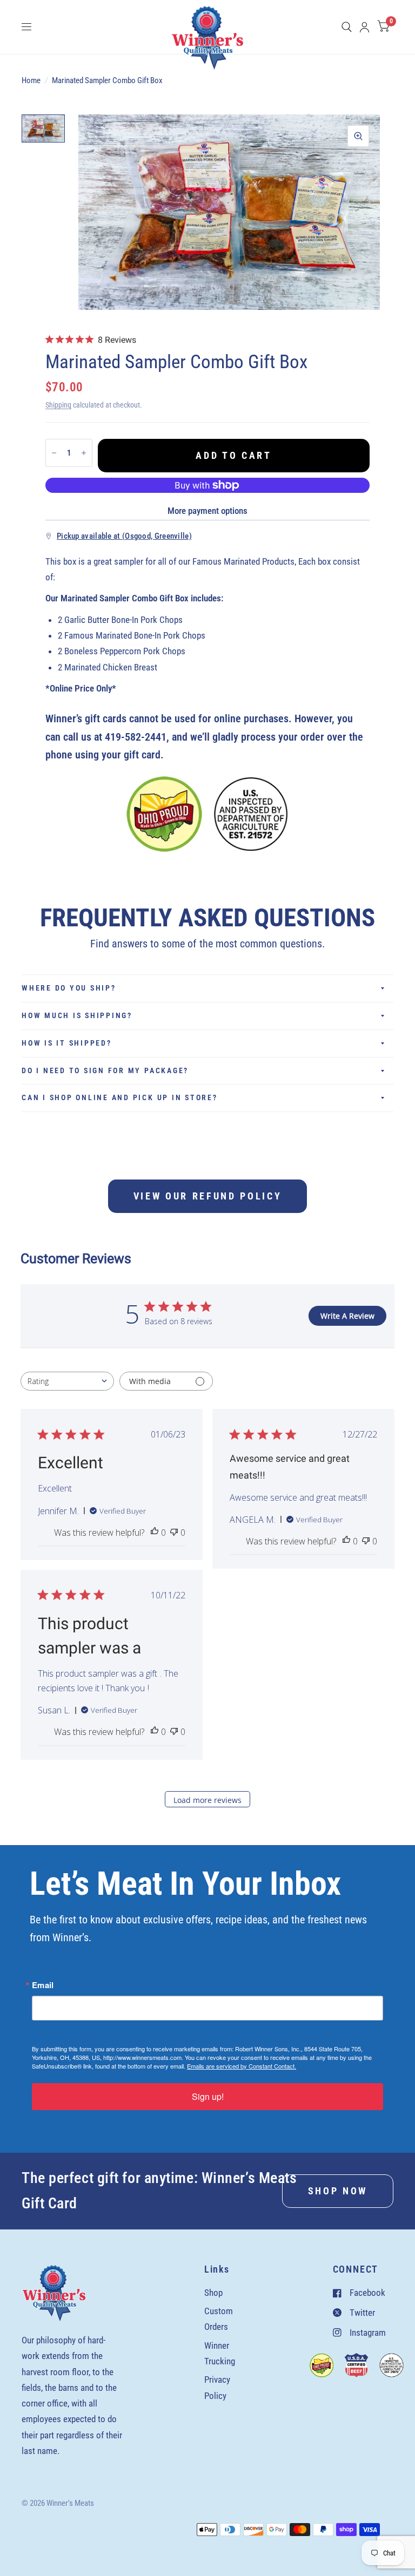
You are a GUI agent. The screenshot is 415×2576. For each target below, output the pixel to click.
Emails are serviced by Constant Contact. (242, 2066)
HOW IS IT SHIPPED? (67, 1043)
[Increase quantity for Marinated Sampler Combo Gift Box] (84, 453)
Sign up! (208, 2096)
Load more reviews (207, 1800)
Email (43, 1985)
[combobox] (67, 1381)
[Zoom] (358, 136)
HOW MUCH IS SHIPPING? (77, 1015)
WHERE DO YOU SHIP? (69, 988)
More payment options (207, 511)
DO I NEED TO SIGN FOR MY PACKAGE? (105, 1070)
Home (31, 80)
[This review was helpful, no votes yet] (155, 1533)
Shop (213, 2293)
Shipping (58, 405)
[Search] (347, 27)
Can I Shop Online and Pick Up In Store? (120, 1097)
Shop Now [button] (338, 2191)
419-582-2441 (136, 737)
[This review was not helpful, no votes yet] (174, 1533)
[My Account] (364, 27)
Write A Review (347, 1316)
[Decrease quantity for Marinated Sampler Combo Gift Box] (54, 453)
